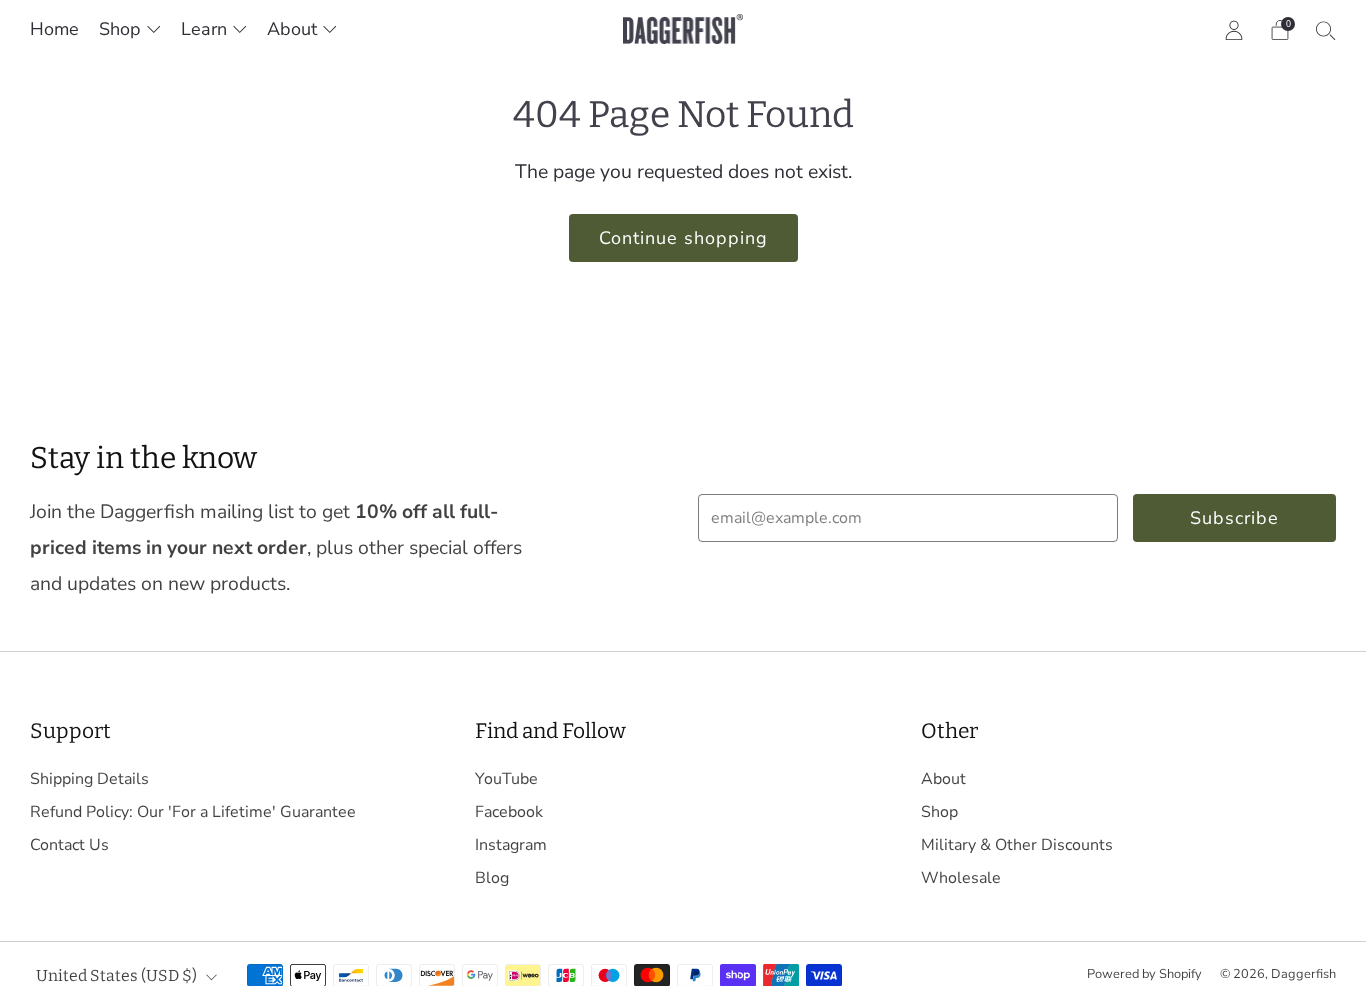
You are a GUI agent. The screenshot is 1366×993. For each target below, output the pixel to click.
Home (54, 29)
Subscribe (1234, 518)
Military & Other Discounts (1017, 845)
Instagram (511, 845)
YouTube (506, 779)
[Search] (1326, 30)
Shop (120, 29)
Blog (492, 878)
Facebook (509, 812)
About (292, 29)
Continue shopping (683, 238)
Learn (204, 29)
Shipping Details (89, 779)
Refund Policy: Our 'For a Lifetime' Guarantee (193, 812)
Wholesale (961, 878)
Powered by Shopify (1144, 974)
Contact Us (69, 845)
